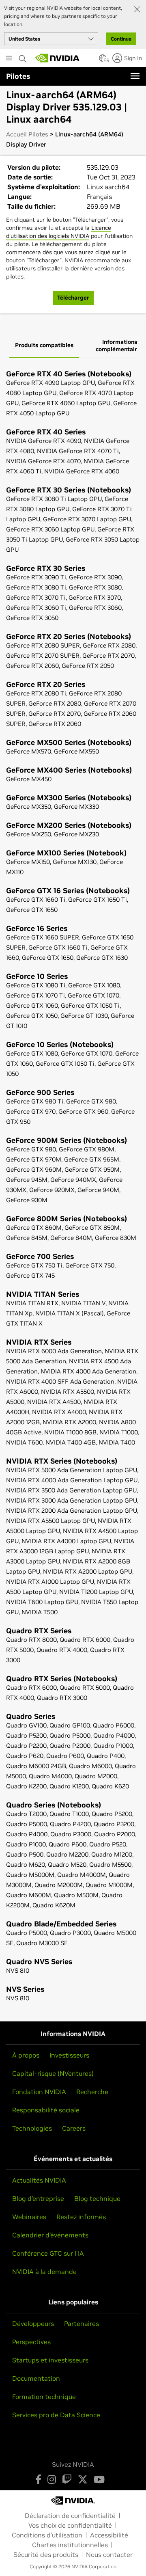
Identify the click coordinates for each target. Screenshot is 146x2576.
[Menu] (135, 76)
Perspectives (31, 2342)
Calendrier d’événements (50, 2235)
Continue (121, 39)
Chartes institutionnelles (70, 2545)
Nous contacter (109, 2554)
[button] (103, 60)
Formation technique (44, 2397)
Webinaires (29, 2217)
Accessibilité (109, 2535)
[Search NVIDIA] (23, 56)
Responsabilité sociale (46, 2110)
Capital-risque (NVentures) (53, 2073)
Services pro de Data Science (56, 2415)
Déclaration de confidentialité (70, 2516)
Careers (74, 2128)
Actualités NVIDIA (39, 2180)
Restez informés (81, 2217)
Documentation (36, 2378)
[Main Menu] (9, 59)
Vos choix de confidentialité (70, 2525)
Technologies (32, 2128)
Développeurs (33, 2323)
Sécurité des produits (46, 2554)
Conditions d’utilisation (47, 2535)
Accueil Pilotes (27, 134)
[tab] (44, 346)
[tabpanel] (73, 1187)
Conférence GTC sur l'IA (48, 2253)
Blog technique (97, 2198)
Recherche (92, 2092)
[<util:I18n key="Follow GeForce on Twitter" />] (83, 2479)
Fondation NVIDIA (39, 2092)
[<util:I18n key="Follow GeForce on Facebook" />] (38, 2479)
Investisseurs (69, 2055)
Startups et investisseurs (50, 2360)
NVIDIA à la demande (44, 2272)
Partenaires (82, 2323)
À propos (26, 2055)
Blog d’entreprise (38, 2198)
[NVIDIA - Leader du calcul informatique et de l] (58, 58)
